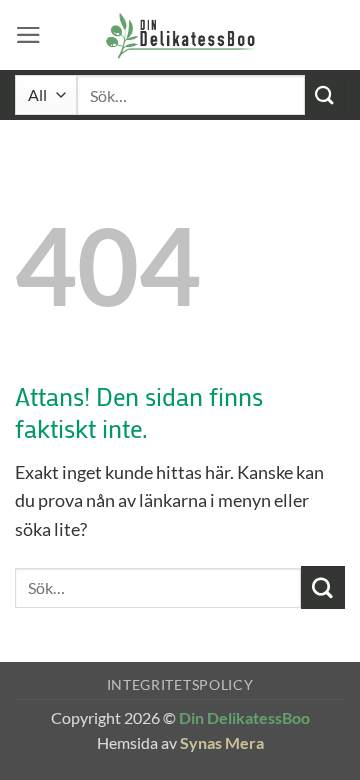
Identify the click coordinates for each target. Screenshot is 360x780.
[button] (28, 35)
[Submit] (325, 94)
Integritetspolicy (180, 685)
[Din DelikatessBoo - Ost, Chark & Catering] (182, 35)
